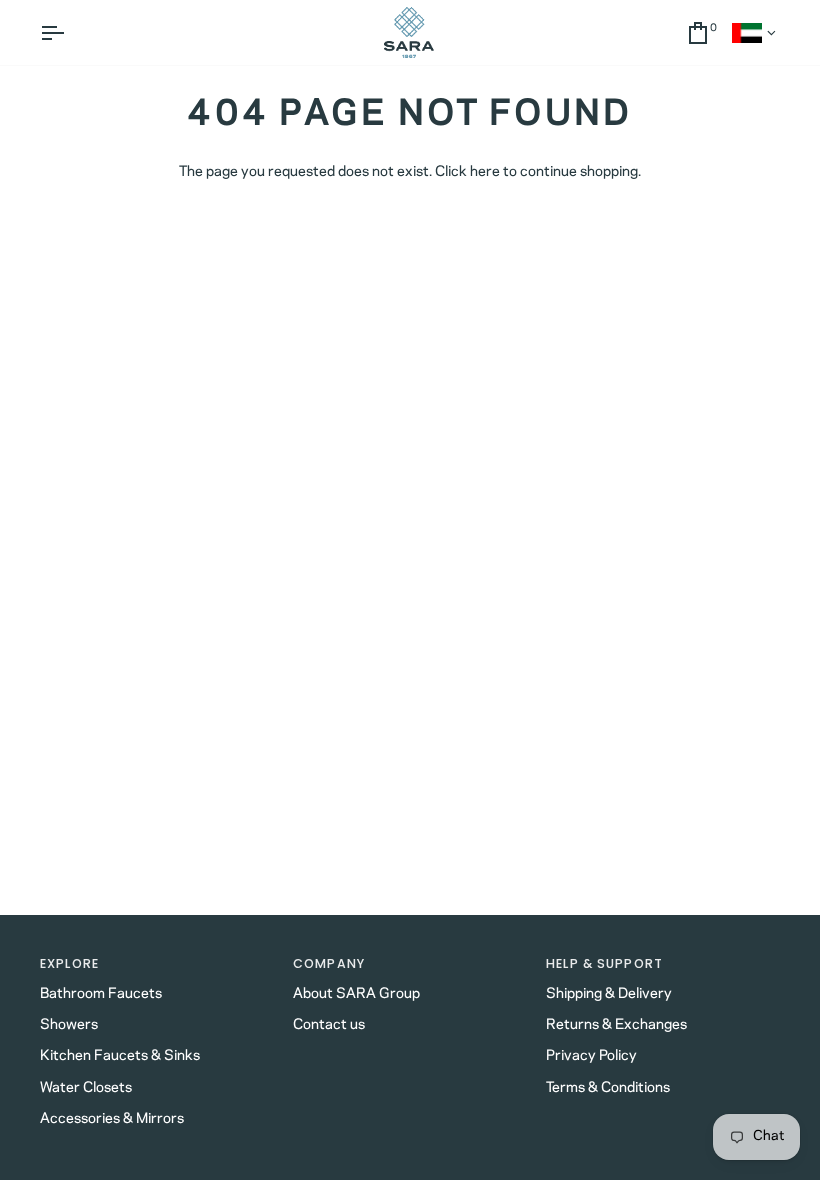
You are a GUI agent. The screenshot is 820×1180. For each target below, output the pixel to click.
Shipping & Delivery (609, 994)
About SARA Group (356, 994)
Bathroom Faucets (101, 994)
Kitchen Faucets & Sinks (120, 1056)
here (485, 172)
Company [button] (329, 963)
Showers (69, 1025)
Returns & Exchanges (616, 1025)
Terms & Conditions (608, 1088)
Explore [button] (69, 963)
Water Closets (86, 1088)
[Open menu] (70, 32)
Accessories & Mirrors (112, 1119)
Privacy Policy (591, 1056)
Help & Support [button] (604, 963)
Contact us (329, 1025)
